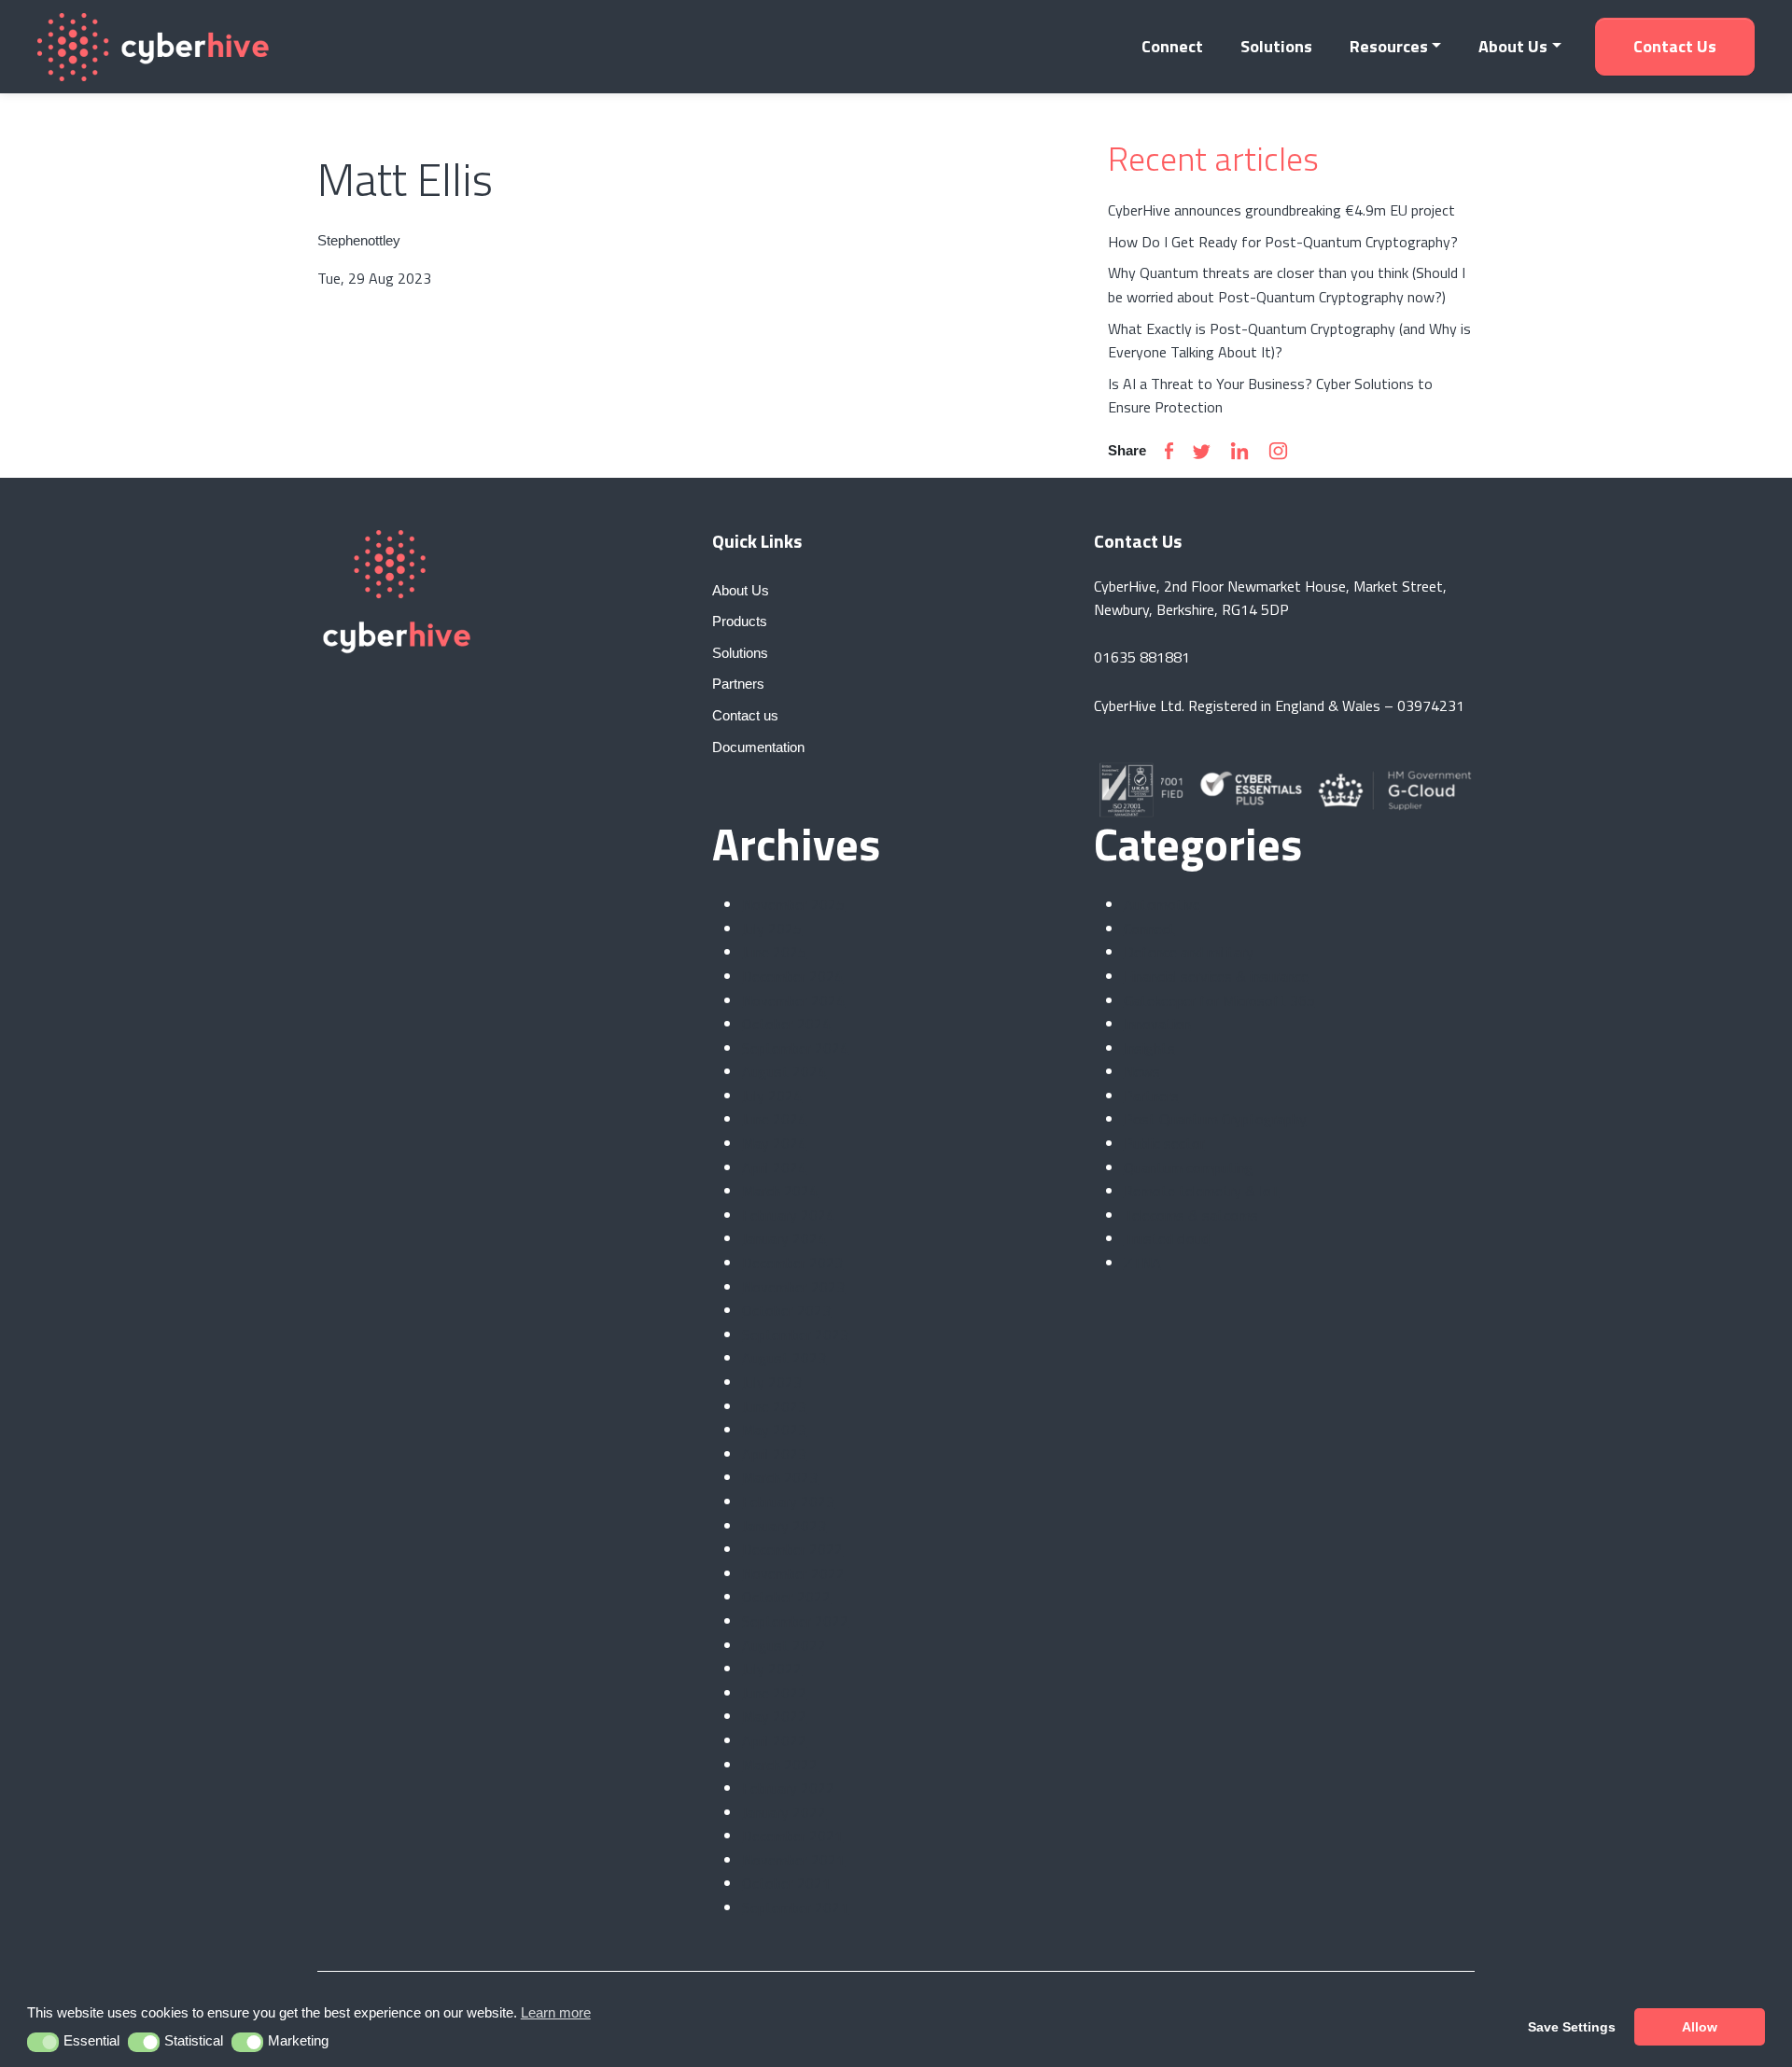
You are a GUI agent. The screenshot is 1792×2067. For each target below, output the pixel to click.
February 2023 (788, 1501)
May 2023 (774, 1430)
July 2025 (772, 929)
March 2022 (780, 1765)
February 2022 (788, 1788)
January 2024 (784, 1238)
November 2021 (793, 1860)
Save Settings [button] (1572, 2027)
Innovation (1157, 1024)
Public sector (1164, 1143)
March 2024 (780, 1191)
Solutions (1276, 46)
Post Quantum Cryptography (1215, 1119)
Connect (1172, 46)
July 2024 (772, 1096)
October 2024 (786, 1024)
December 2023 (792, 1263)
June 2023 (774, 1406)
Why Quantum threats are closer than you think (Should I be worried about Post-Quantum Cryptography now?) (1287, 285)
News (1142, 1071)
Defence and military (1189, 952)
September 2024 (795, 1048)
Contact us (1675, 46)
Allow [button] (1700, 2027)
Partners (1151, 1096)
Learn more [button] (556, 2012)
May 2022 (774, 1716)
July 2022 (772, 1669)
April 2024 (774, 1167)
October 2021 (786, 1883)
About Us (1513, 46)
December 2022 (792, 1549)
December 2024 (792, 976)
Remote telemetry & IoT (1202, 1191)
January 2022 (784, 1812)
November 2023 (793, 1287)
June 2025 (774, 952)
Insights (1149, 1048)
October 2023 (786, 1310)
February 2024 (788, 1215)
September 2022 (795, 1621)
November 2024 (793, 1000)
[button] (43, 2042)
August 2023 (784, 1358)
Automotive (1162, 904)
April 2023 (774, 1454)
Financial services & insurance (1216, 976)
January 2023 (784, 1526)
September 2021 (795, 1907)
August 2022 (784, 1645)
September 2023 (795, 1334)
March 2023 (780, 1477)
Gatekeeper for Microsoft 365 (1219, 1000)
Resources (1389, 46)
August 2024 (784, 1071)
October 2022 (786, 1597)
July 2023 (772, 1382)
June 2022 (774, 1693)
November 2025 (793, 904)
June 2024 (774, 1119)
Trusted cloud (1167, 1238)
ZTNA (1142, 1263)
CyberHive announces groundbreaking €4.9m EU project (1281, 210)
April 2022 (774, 1740)
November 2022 (793, 1573)
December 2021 (792, 1836)
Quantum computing (1189, 1167)
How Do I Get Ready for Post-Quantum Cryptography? (1283, 242)
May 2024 (774, 1143)
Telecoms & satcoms (1191, 1215)
